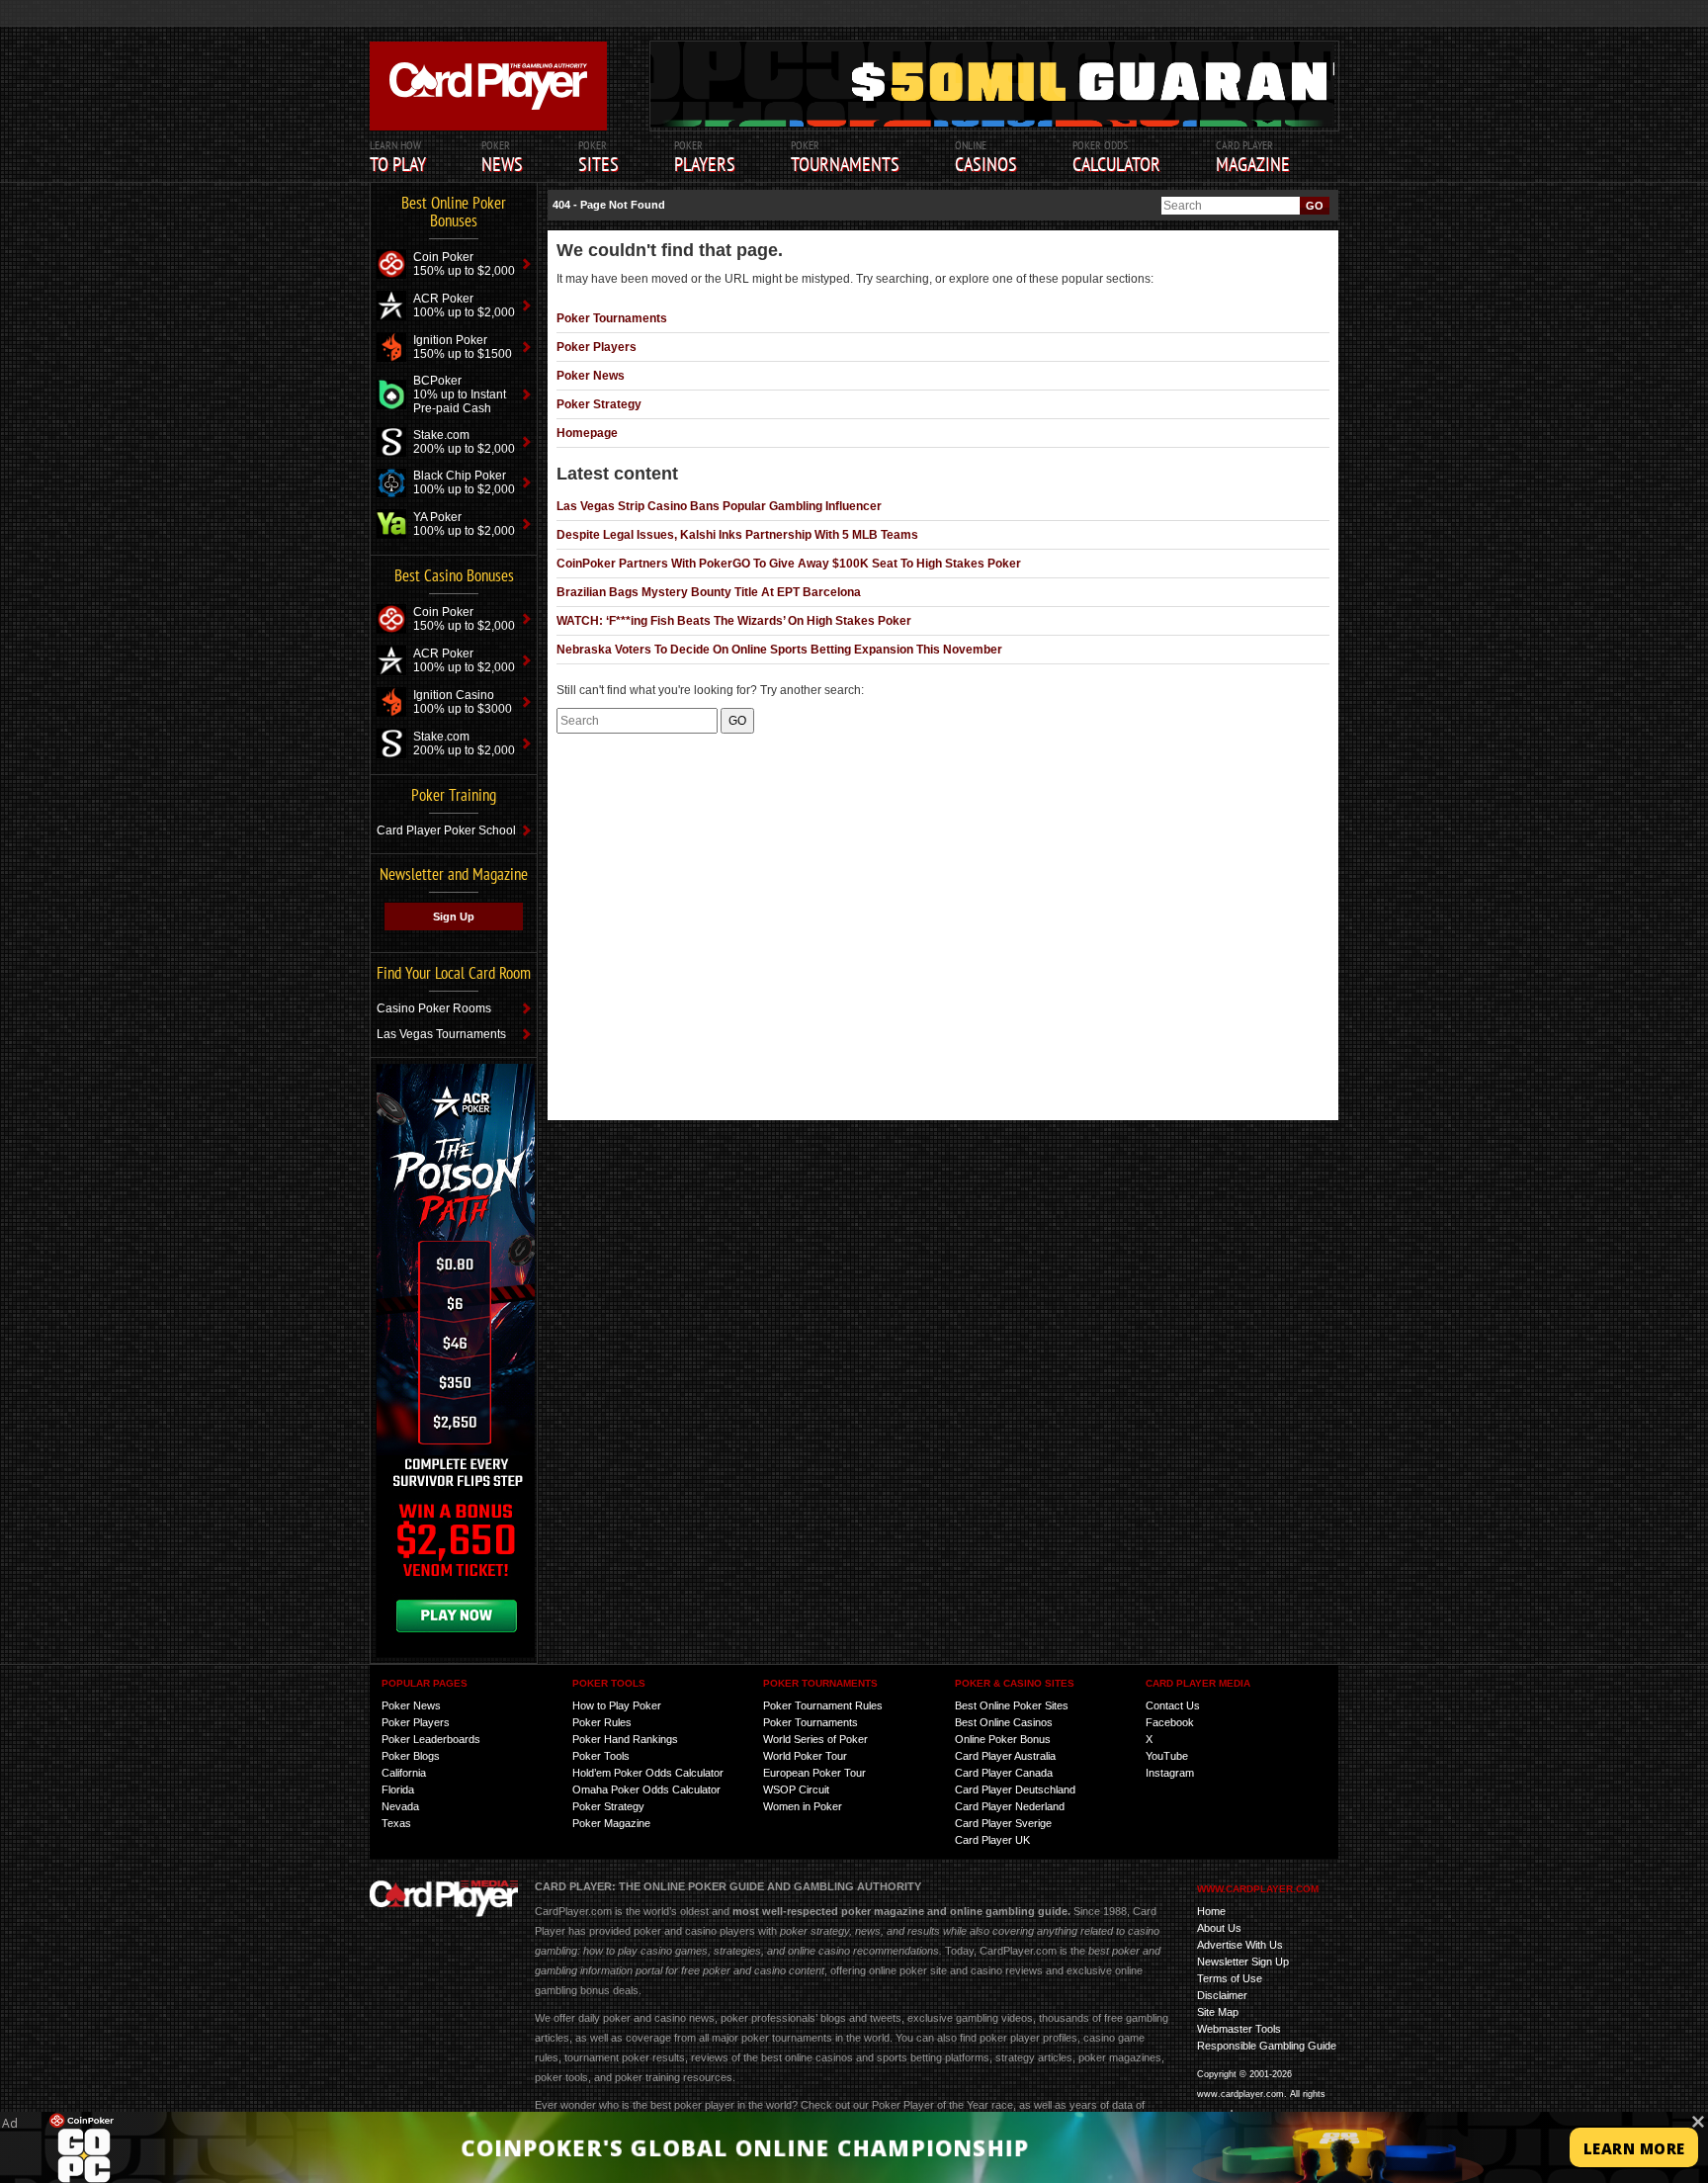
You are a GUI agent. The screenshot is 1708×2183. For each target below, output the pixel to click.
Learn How (398, 157)
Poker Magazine (611, 1823)
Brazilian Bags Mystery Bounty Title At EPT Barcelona (709, 592)
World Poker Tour (805, 1756)
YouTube (1167, 1756)
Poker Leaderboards (431, 1739)
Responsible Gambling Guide (1267, 2046)
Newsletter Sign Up (1243, 1962)
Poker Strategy (599, 404)
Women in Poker (803, 1806)
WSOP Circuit (796, 1790)
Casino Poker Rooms (434, 1008)
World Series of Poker (815, 1739)
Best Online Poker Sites (1012, 1705)
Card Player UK (992, 1840)
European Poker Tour (814, 1773)
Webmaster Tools (1239, 2029)
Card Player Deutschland (1015, 1790)
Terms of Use (1230, 1978)
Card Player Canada (1004, 1773)
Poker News (591, 376)
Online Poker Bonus (1003, 1739)
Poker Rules (602, 1722)
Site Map (1218, 2012)
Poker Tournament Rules (823, 1705)
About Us (1219, 1928)
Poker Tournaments (612, 318)
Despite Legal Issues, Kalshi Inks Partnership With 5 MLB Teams (737, 535)
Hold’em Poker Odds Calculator (648, 1773)
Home (1211, 1911)
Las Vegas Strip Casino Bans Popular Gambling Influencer (719, 506)
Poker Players (597, 347)
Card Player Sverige (1003, 1823)
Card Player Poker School (446, 830)
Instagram (1170, 1773)
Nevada (400, 1806)
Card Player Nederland (1010, 1806)
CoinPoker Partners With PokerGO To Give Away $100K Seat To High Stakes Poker (789, 564)
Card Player (1253, 157)
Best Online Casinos (1004, 1722)
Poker (705, 157)
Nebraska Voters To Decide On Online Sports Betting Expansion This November (779, 650)
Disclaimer (1222, 1995)
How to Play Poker (617, 1705)
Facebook (1170, 1722)
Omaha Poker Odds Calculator (646, 1790)
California (404, 1773)
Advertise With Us (1240, 1945)
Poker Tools (601, 1756)
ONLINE (986, 157)
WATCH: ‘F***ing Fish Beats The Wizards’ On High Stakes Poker (734, 621)
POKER (502, 157)
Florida (398, 1790)
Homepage (587, 433)
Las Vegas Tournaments (441, 1034)
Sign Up (454, 917)
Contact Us (1173, 1705)
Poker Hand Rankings (625, 1739)
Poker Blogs (411, 1756)
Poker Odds (1116, 157)
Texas (396, 1823)
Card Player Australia (1005, 1756)
